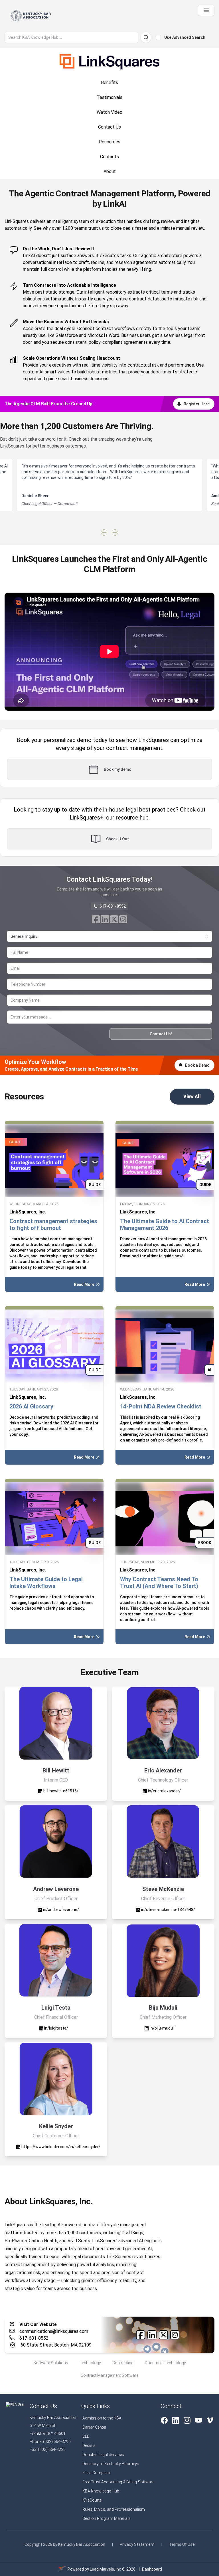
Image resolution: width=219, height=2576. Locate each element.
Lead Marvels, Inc (106, 2569)
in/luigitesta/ (56, 2028)
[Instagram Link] (123, 919)
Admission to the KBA (102, 2418)
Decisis (89, 2445)
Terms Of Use (182, 2544)
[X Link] (114, 919)
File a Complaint (97, 2473)
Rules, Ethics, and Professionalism (114, 2509)
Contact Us (43, 2406)
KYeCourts (92, 2500)
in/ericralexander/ (164, 1791)
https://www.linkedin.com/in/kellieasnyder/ (60, 2147)
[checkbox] (158, 37)
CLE (86, 2436)
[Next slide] (115, 532)
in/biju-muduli (162, 2028)
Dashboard (152, 2569)
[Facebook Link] (96, 919)
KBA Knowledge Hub (101, 2491)
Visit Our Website (38, 2324)
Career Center (94, 2427)
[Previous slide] (104, 532)
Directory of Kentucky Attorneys (111, 2464)
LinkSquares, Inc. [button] (28, 1212)
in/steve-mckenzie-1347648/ (168, 1910)
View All (192, 1096)
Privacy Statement (137, 2544)
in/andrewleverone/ (61, 1910)
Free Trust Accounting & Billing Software (118, 2482)
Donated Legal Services (103, 2455)
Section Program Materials (107, 2518)
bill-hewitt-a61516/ (60, 1791)
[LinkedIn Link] (105, 919)
